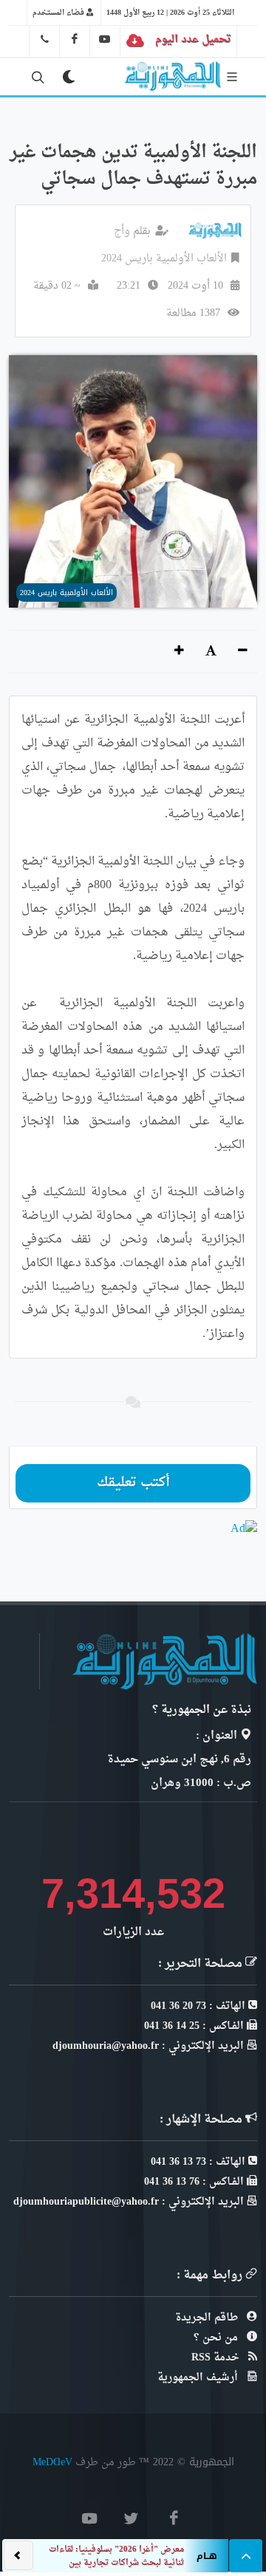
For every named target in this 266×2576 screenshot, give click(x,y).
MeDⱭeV (52, 2462)
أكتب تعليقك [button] (133, 1483)
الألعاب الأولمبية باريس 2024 (164, 259)
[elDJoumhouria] (105, 39)
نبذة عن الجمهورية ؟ (202, 1710)
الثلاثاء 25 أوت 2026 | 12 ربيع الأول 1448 (170, 13)
